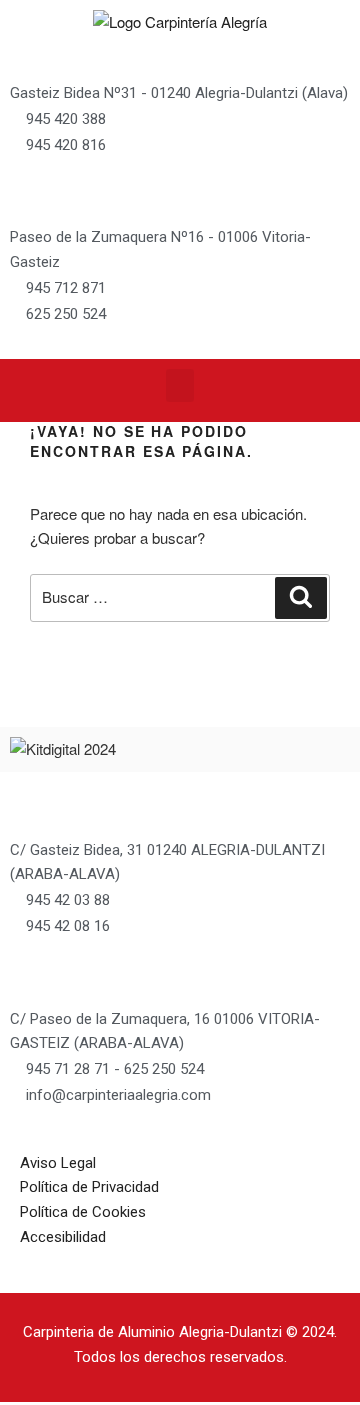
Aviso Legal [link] (58, 1163)
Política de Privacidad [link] (89, 1187)
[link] (180, 21)
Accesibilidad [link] (63, 1237)
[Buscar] (301, 598)
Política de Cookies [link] (83, 1212)
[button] (180, 385)
